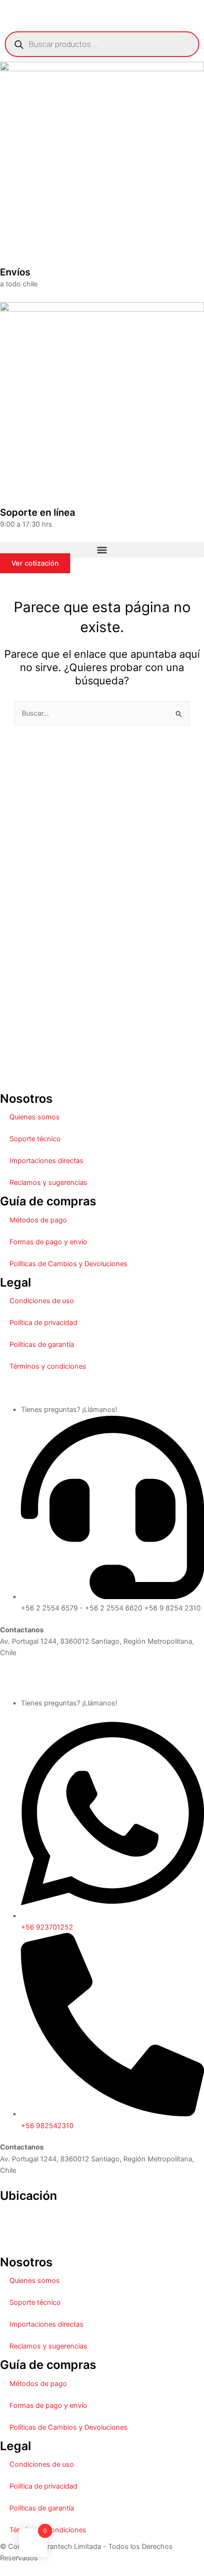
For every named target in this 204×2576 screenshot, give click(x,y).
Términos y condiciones (48, 1366)
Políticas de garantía (42, 1345)
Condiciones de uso (42, 1301)
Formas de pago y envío (48, 1242)
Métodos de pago (38, 1220)
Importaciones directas (46, 1161)
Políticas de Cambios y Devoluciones (69, 1264)
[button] (102, 550)
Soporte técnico (35, 1139)
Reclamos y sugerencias (48, 1183)
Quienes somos (35, 1117)
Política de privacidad (43, 1323)
